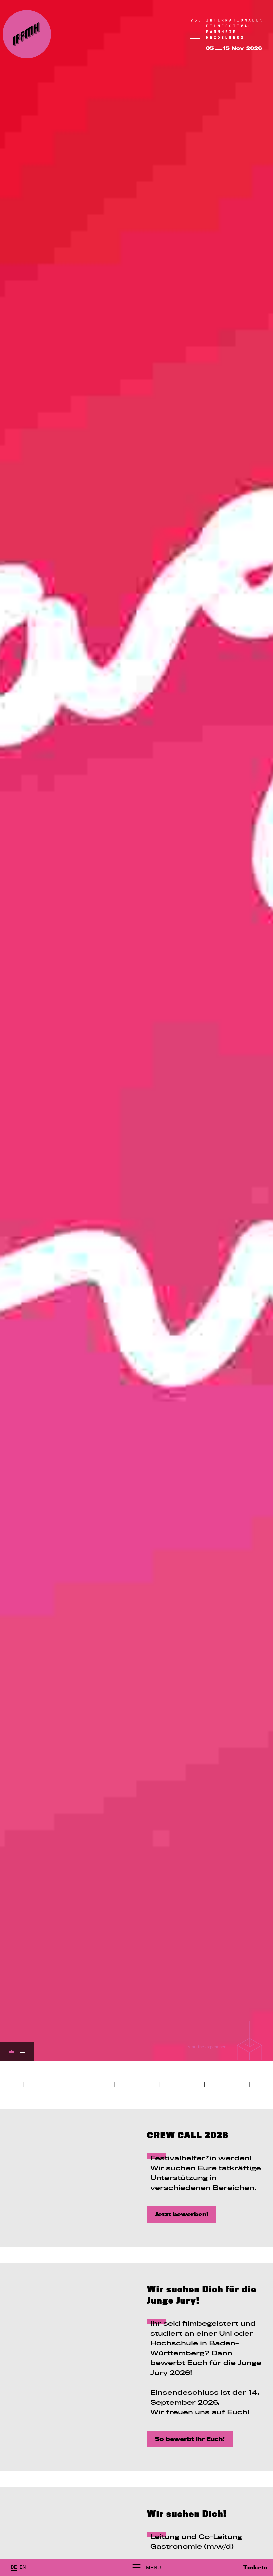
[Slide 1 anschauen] (11, 2052)
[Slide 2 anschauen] (23, 2053)
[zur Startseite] (27, 34)
